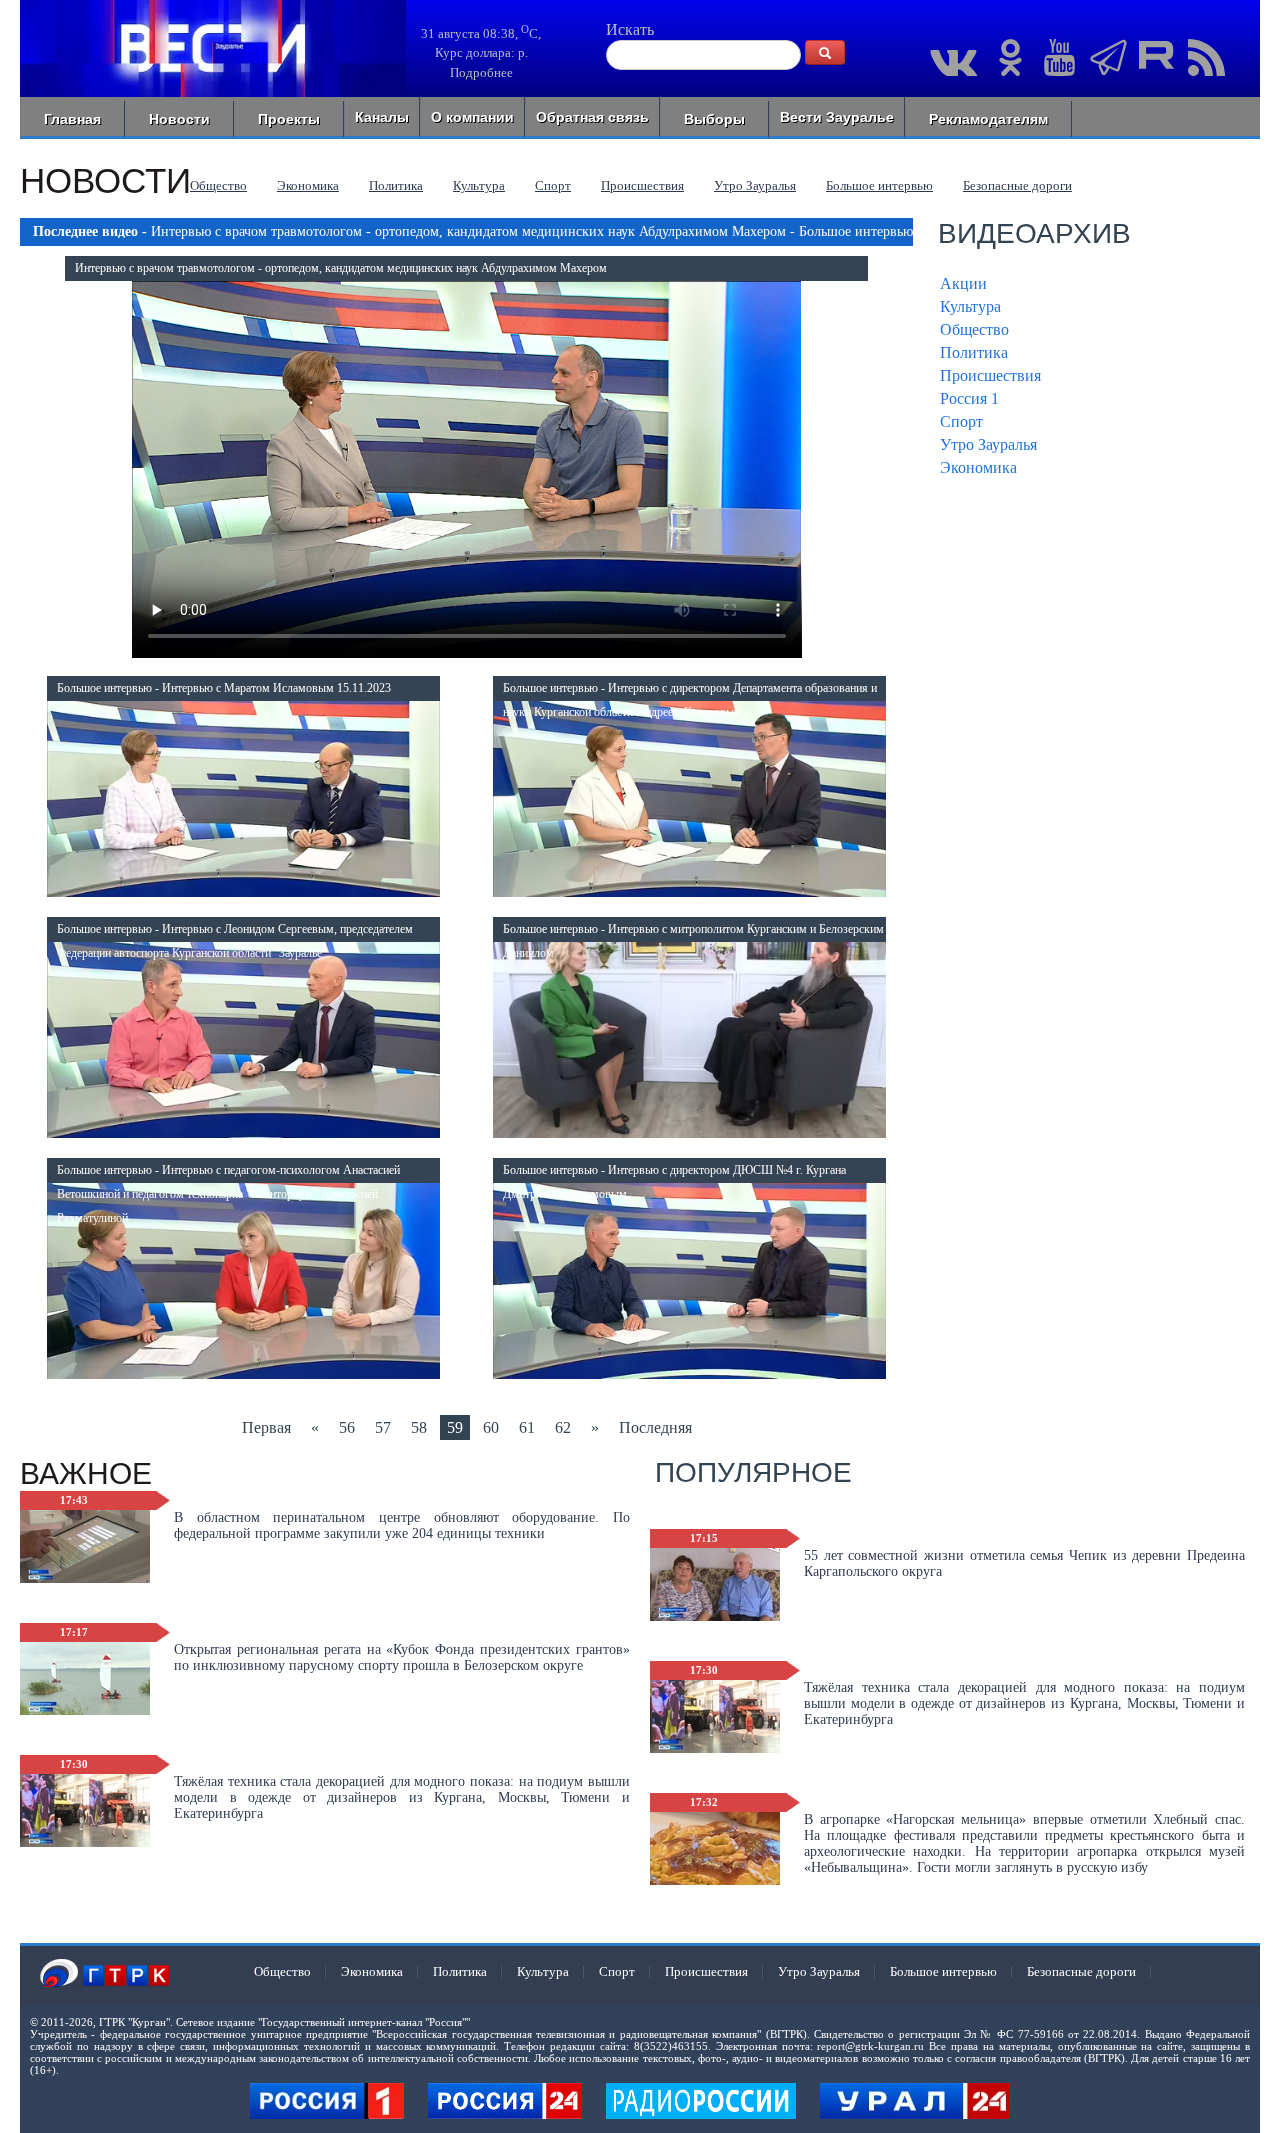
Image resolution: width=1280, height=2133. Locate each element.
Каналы (382, 117)
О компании (472, 117)
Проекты (289, 119)
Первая (266, 1427)
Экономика (308, 185)
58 (419, 1427)
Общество (218, 185)
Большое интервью (879, 185)
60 (491, 1427)
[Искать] (825, 52)
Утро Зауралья (755, 185)
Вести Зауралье (837, 117)
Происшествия (642, 185)
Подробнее (481, 73)
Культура (479, 185)
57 (383, 1427)
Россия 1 (969, 398)
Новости (179, 119)
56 (347, 1427)
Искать (630, 29)
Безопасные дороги (1017, 185)
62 (563, 1427)
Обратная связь (592, 117)
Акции (963, 283)
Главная (72, 119)
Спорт (553, 185)
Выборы (714, 119)
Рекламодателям (988, 119)
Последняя (655, 1427)
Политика (396, 185)
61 (527, 1427)
